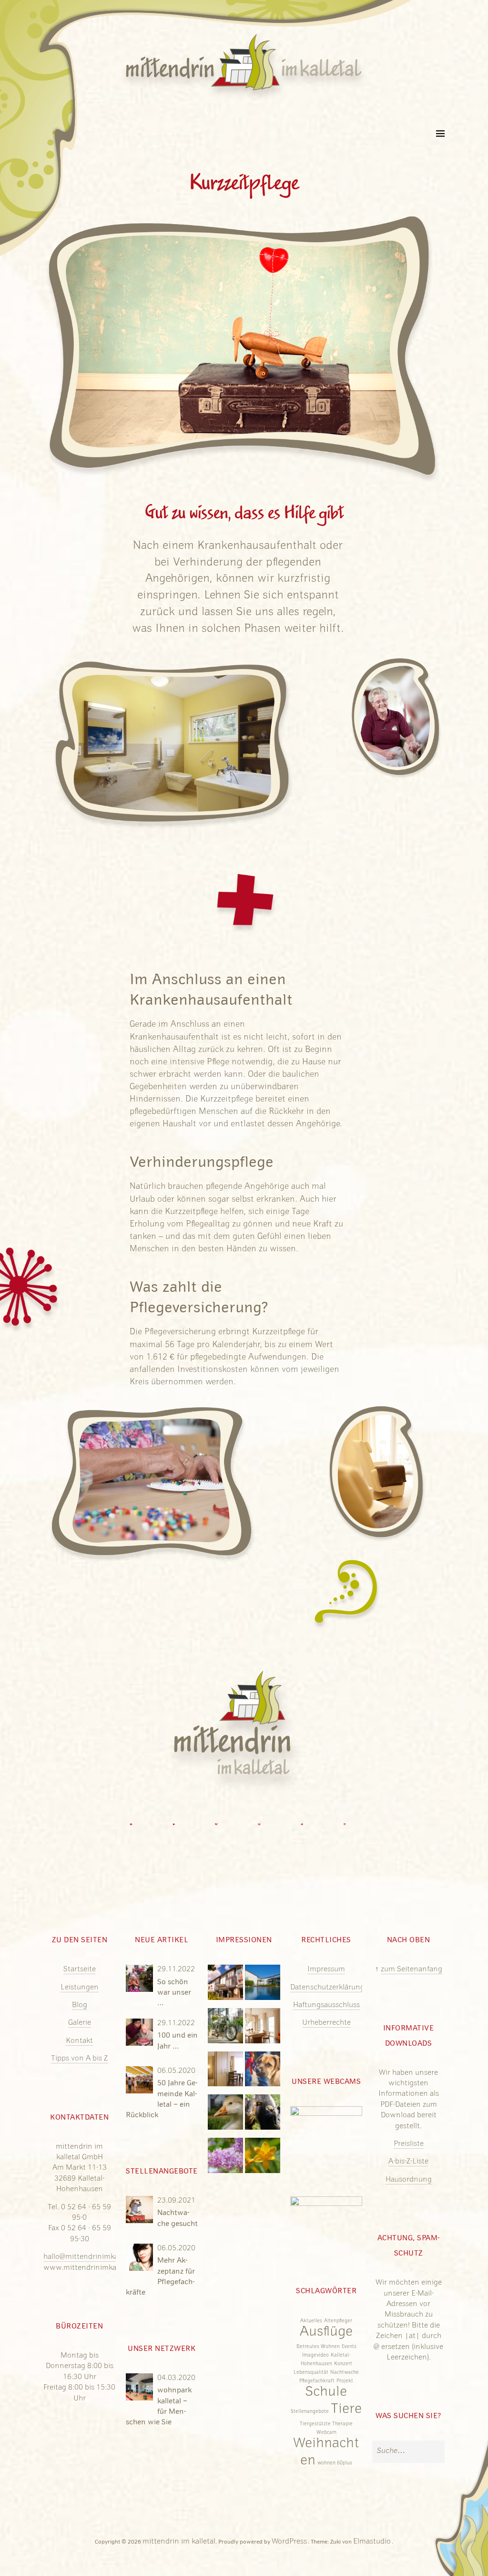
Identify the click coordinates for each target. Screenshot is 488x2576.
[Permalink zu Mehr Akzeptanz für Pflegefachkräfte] (140, 2263)
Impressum (326, 1970)
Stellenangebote (310, 2412)
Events (349, 2347)
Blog (80, 2006)
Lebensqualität (311, 2373)
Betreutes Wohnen (318, 2347)
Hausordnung (409, 2180)
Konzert (343, 2364)
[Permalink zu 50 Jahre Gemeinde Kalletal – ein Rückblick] (140, 2085)
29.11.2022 (176, 1970)
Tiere (346, 2410)
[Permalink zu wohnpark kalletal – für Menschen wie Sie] (140, 2392)
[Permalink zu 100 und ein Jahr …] (140, 2038)
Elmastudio (372, 2542)
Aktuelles (311, 2321)
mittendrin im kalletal (179, 2542)
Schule (326, 2393)
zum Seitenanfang (412, 1970)
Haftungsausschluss (326, 2006)
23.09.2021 (176, 2201)
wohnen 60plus (335, 2463)
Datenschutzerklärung (327, 1988)
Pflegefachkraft (317, 2381)
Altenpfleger (338, 2321)
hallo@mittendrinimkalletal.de (94, 2257)
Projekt (345, 2381)
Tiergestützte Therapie (326, 2424)
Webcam (326, 2433)
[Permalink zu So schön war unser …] (140, 1984)
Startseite (80, 1970)
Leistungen (80, 1988)
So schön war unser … (174, 1993)
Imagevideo (315, 2356)
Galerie (80, 2023)
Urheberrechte (326, 2023)
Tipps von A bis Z (80, 2059)
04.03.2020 (176, 2379)
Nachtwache (345, 2373)
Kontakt (79, 2041)
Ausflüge (326, 2333)
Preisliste (409, 2144)
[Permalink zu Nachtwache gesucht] (140, 2215)
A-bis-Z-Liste (408, 2162)
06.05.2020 (176, 2071)
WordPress (289, 2542)
